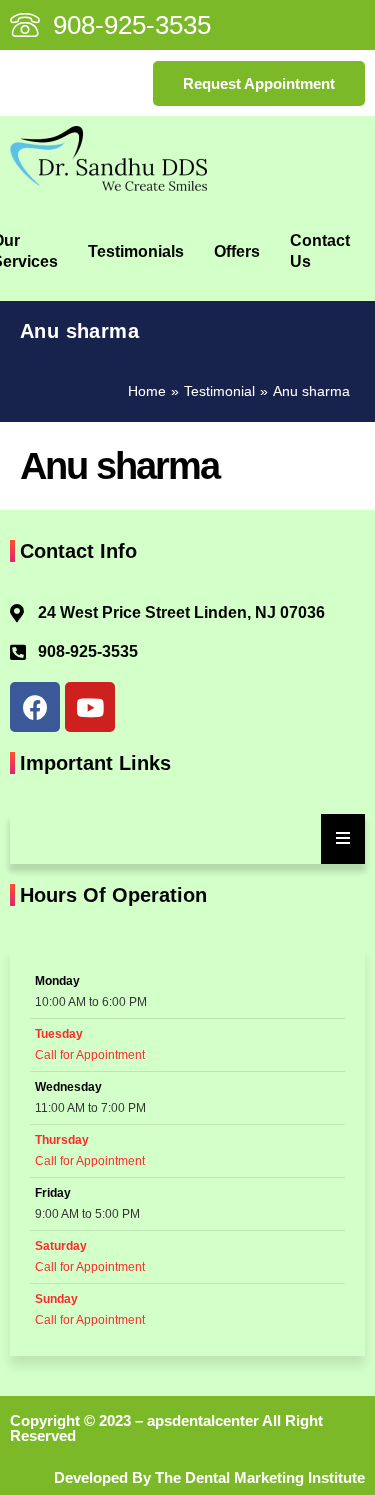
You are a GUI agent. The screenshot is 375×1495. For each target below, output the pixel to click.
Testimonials (136, 251)
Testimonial (219, 391)
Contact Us (320, 251)
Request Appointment (259, 83)
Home (147, 391)
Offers (237, 251)
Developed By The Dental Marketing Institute (209, 1477)
